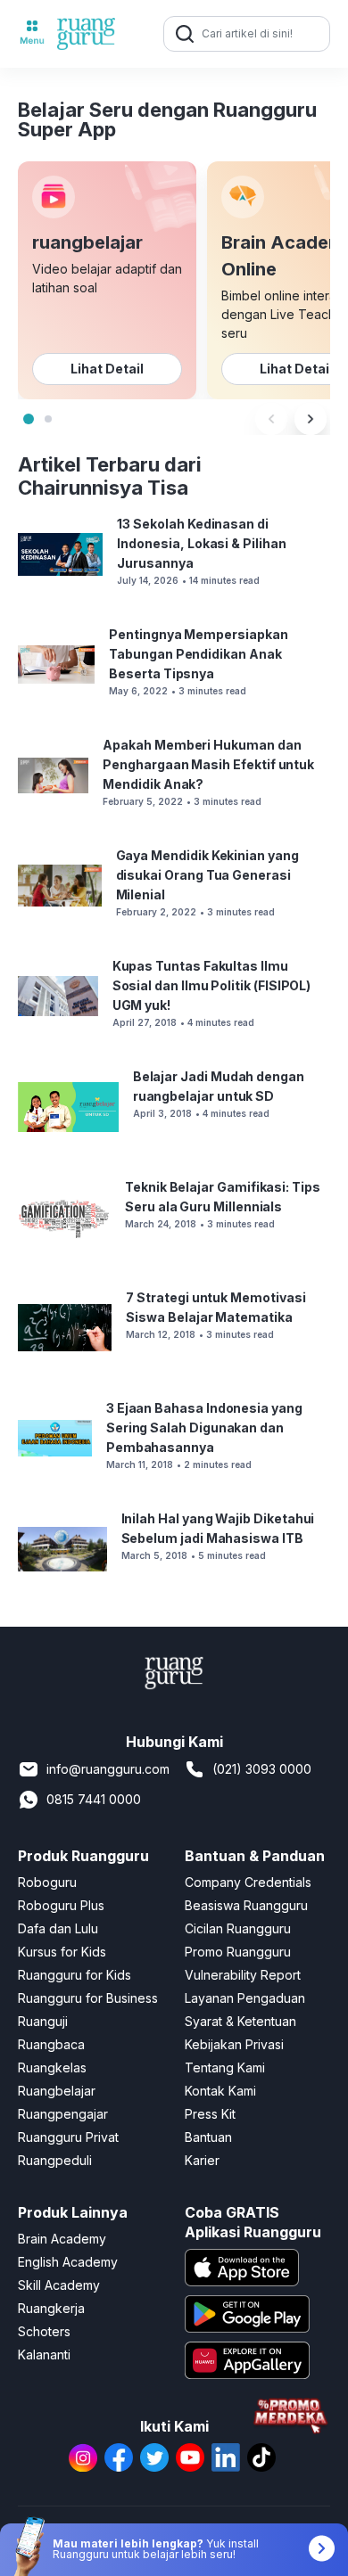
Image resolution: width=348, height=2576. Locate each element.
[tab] (29, 419)
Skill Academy (59, 2285)
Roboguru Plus (61, 1905)
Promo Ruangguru (238, 1952)
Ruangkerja (51, 2308)
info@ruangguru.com (108, 1769)
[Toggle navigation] (32, 34)
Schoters (44, 2331)
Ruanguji (43, 2021)
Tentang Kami (225, 2067)
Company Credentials (248, 1882)
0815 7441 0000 (94, 1799)
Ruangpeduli (55, 2160)
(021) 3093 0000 (262, 1769)
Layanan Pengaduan (245, 1998)
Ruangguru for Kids (75, 1975)
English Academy (68, 2262)
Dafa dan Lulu (58, 1928)
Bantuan (208, 2137)
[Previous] (271, 419)
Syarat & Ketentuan (240, 2021)
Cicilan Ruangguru (238, 1928)
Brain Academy (62, 2239)
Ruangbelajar (57, 2091)
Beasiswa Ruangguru (246, 1905)
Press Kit (210, 2114)
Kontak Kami (220, 2091)
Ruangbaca (51, 2044)
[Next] (311, 419)
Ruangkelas (52, 2067)
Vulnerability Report (243, 1975)
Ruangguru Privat (68, 2137)
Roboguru (47, 1882)
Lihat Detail (107, 369)
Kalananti (44, 2354)
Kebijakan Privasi (234, 2044)
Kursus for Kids (62, 1952)
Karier (202, 2160)
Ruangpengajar (63, 2114)
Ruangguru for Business (88, 1998)
